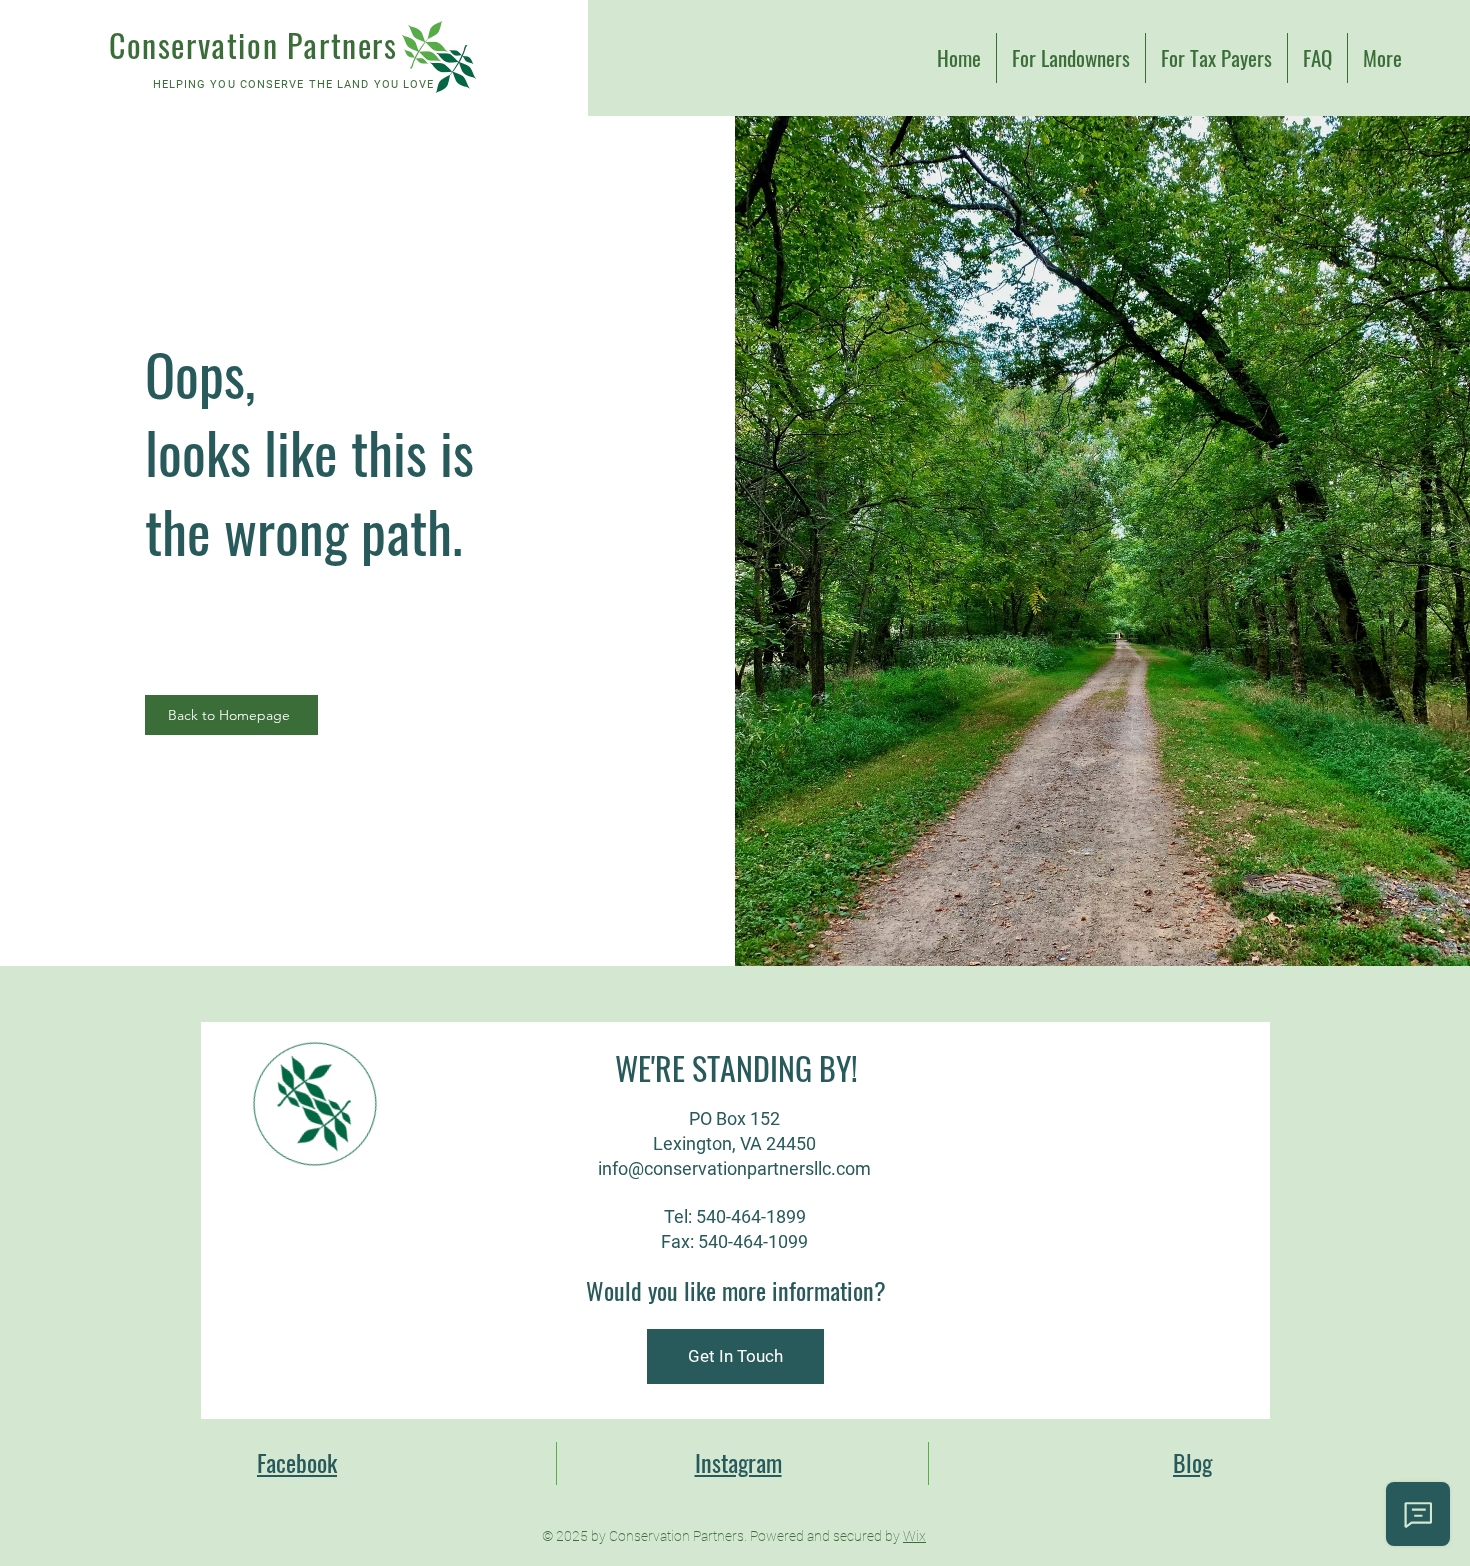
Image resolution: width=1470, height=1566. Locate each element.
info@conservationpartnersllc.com (734, 1168)
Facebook (297, 1462)
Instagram (738, 1462)
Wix (914, 1536)
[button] (735, 1356)
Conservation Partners (253, 44)
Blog (1192, 1462)
